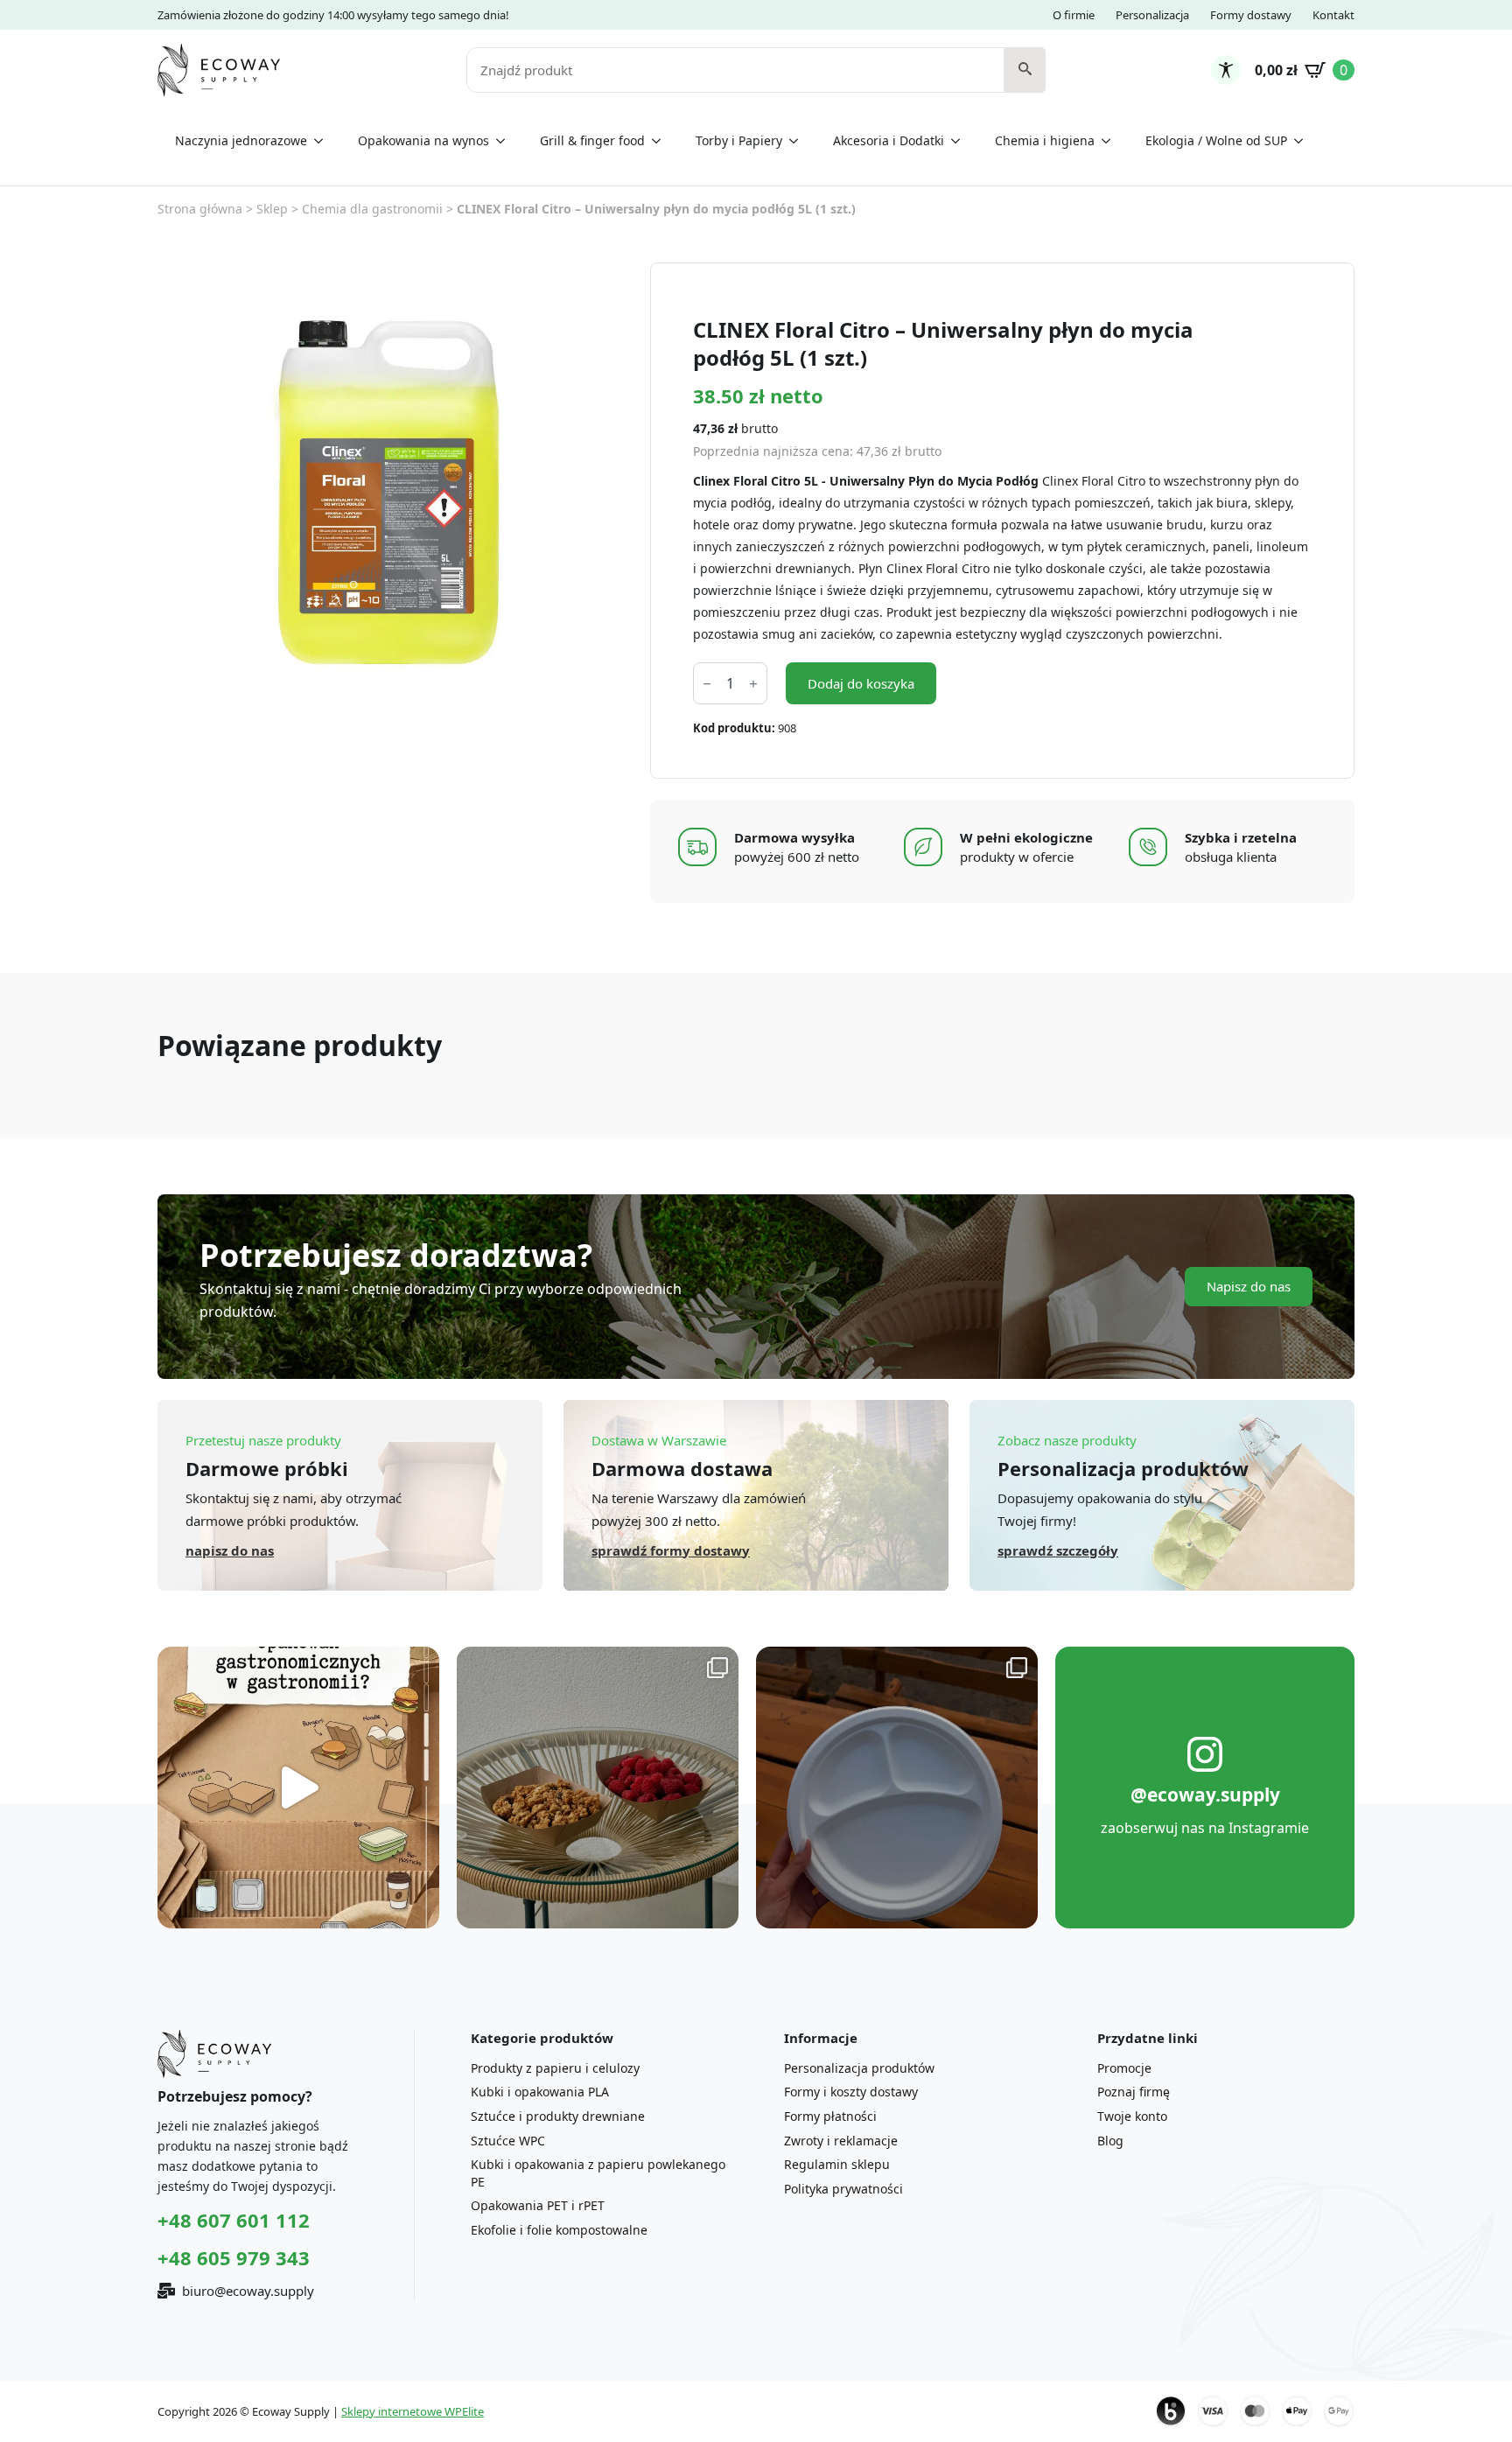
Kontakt (1333, 15)
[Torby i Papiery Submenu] (799, 141)
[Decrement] (707, 684)
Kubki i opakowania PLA (540, 2092)
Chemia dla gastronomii (372, 209)
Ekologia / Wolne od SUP (1216, 140)
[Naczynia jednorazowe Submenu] (324, 141)
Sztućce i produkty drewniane (558, 2116)
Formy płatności (830, 2116)
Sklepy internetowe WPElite (413, 2411)
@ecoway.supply (1205, 1795)
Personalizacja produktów (859, 2068)
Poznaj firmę (1134, 2092)
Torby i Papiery (739, 140)
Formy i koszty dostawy (851, 2092)
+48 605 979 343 (234, 2257)
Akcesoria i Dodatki (889, 140)
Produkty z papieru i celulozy (555, 2068)
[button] (1025, 70)
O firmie (1074, 15)
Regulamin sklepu (837, 2164)
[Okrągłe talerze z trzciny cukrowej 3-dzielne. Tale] (897, 1788)
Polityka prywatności (843, 2189)
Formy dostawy (1251, 15)
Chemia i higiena (1045, 140)
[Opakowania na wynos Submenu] (506, 141)
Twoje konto (1132, 2116)
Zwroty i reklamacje (841, 2141)
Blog (1110, 2141)
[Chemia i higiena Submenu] (1111, 141)
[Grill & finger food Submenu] (661, 141)
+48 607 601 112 (234, 2220)
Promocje (1124, 2068)
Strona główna (200, 209)
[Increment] (753, 684)
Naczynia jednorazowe (241, 140)
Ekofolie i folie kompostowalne (559, 2230)
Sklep (272, 209)
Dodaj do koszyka (861, 683)
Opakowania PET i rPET (538, 2205)
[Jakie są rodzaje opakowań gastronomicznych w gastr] (298, 1788)
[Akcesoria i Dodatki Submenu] (961, 141)
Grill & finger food (592, 140)
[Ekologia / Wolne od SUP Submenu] (1304, 141)
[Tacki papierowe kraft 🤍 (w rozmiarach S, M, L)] (598, 1788)
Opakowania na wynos (423, 140)
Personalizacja (1152, 15)
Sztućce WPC (508, 2141)
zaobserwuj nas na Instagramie (1205, 1828)
